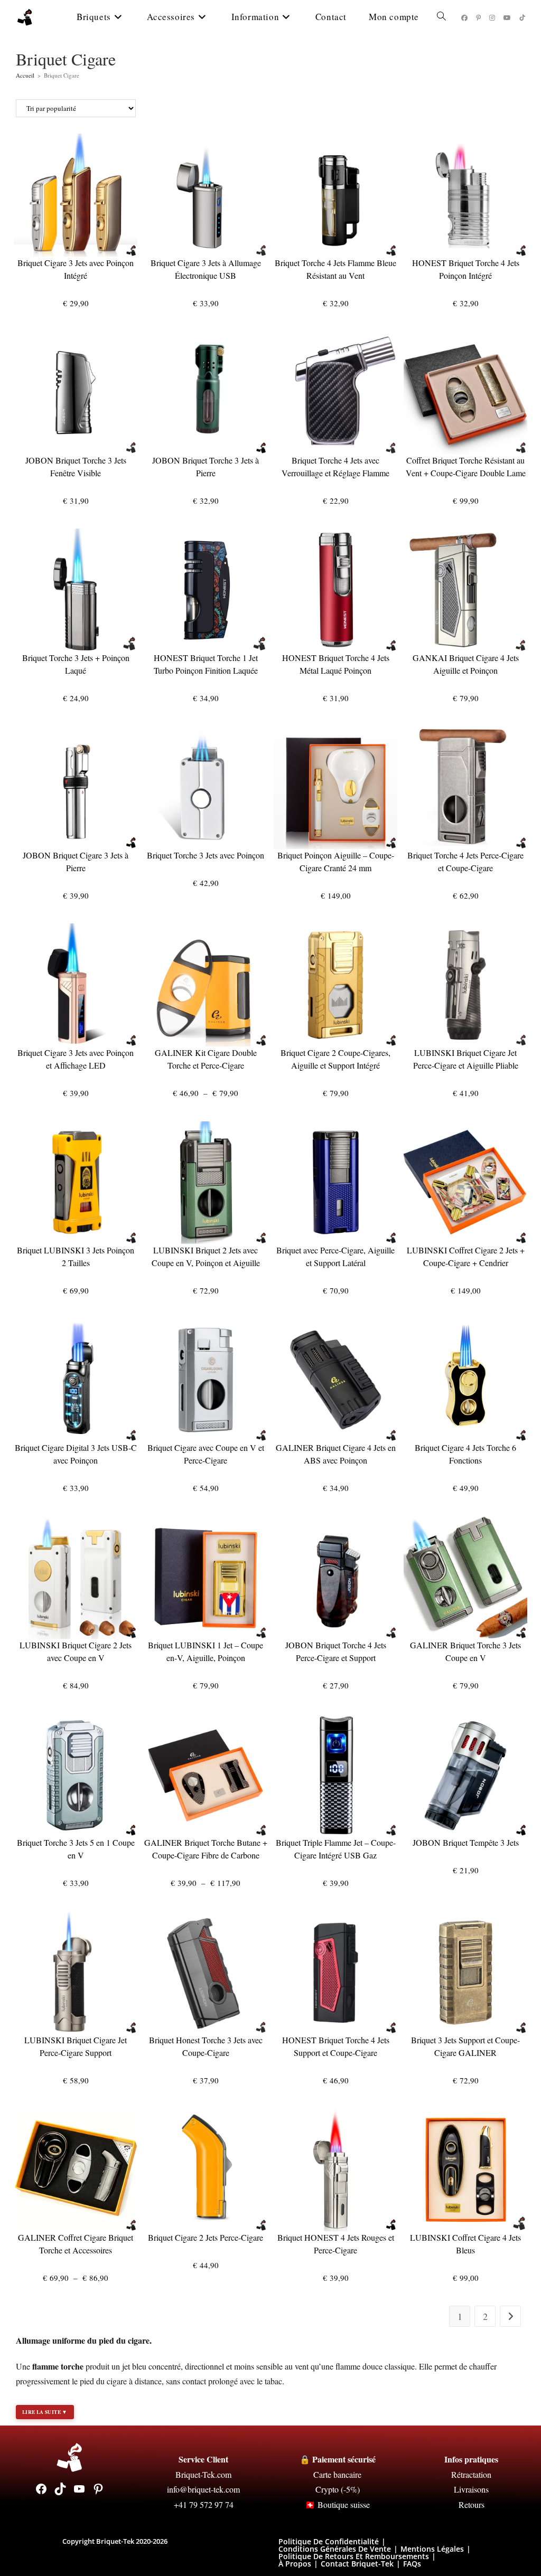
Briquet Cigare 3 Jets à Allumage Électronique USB (206, 269)
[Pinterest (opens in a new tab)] (478, 18)
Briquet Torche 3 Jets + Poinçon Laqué (76, 664)
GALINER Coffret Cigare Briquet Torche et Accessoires (76, 2244)
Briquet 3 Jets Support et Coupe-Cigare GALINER (465, 2046)
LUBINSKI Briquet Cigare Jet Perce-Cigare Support (76, 2046)
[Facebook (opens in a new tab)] (464, 18)
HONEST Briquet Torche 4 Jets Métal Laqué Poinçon (336, 664)
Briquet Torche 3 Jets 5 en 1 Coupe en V (76, 1849)
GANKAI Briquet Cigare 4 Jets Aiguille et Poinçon (466, 664)
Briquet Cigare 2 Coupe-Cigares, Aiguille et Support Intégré (335, 1059)
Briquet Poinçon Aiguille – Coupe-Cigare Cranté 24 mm (336, 861)
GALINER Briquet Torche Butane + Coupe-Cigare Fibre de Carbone (206, 1849)
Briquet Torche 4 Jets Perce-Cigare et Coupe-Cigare (465, 861)
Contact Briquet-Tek (357, 2564)
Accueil (25, 75)
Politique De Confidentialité (329, 2541)
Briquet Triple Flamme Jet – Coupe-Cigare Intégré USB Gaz (336, 1849)
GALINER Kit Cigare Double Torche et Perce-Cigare (206, 1059)
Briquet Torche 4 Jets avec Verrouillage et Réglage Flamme (335, 466)
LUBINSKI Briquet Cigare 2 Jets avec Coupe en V (76, 1651)
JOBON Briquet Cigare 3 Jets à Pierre (76, 861)
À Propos (295, 2564)
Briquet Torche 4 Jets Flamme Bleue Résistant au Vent (335, 269)
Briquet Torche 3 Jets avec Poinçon (206, 855)
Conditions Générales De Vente (335, 2549)
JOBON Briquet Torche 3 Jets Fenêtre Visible (76, 466)
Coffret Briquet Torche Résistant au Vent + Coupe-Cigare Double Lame (466, 466)
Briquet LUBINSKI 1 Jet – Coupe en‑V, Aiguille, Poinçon (206, 1651)
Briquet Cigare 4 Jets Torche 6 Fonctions (465, 1454)
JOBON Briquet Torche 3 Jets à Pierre (206, 466)
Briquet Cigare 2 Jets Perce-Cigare (206, 2237)
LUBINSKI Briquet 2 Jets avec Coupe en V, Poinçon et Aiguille (206, 1256)
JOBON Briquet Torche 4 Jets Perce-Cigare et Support (336, 1651)
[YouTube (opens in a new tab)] (507, 18)
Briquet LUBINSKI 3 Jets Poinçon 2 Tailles (76, 1256)
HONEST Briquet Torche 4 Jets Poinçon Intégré (466, 269)
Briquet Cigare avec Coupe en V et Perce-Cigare (206, 1454)
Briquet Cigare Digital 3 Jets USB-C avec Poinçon (76, 1454)
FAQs (412, 2564)
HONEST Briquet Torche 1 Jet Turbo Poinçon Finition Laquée (206, 664)
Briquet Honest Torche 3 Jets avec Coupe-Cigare (206, 2046)
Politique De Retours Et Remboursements (354, 2556)
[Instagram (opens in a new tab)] (492, 18)
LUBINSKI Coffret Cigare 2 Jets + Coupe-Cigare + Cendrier (466, 1256)
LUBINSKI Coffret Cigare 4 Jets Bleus (465, 2244)
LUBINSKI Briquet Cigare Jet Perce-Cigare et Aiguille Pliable (466, 1059)
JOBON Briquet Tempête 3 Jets (466, 1842)
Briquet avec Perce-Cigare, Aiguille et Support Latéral (335, 1256)
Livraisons (471, 2489)
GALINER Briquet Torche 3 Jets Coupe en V (465, 1651)
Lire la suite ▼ (45, 2412)
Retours (472, 2504)
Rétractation (471, 2474)
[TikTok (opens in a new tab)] (522, 18)
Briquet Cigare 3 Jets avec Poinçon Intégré (76, 269)
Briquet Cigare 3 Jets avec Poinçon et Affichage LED (76, 1059)
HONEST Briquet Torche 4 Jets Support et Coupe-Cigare (336, 2046)
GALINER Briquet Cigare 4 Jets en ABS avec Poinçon (336, 1454)
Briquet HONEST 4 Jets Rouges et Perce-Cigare (336, 2244)
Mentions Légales (432, 2549)
